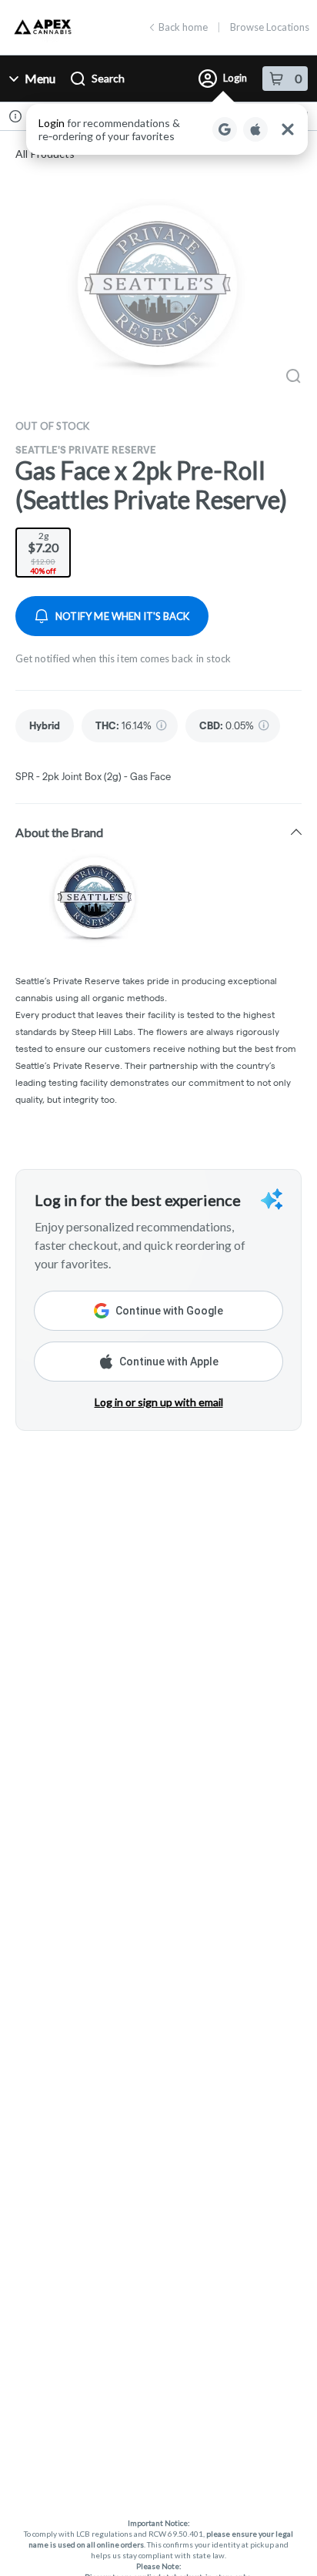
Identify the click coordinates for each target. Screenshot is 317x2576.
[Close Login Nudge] (288, 129)
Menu (40, 78)
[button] (167, 129)
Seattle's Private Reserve (86, 450)
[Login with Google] (225, 129)
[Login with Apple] (255, 129)
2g (43, 553)
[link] (45, 726)
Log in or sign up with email (159, 1402)
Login (235, 78)
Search (108, 78)
